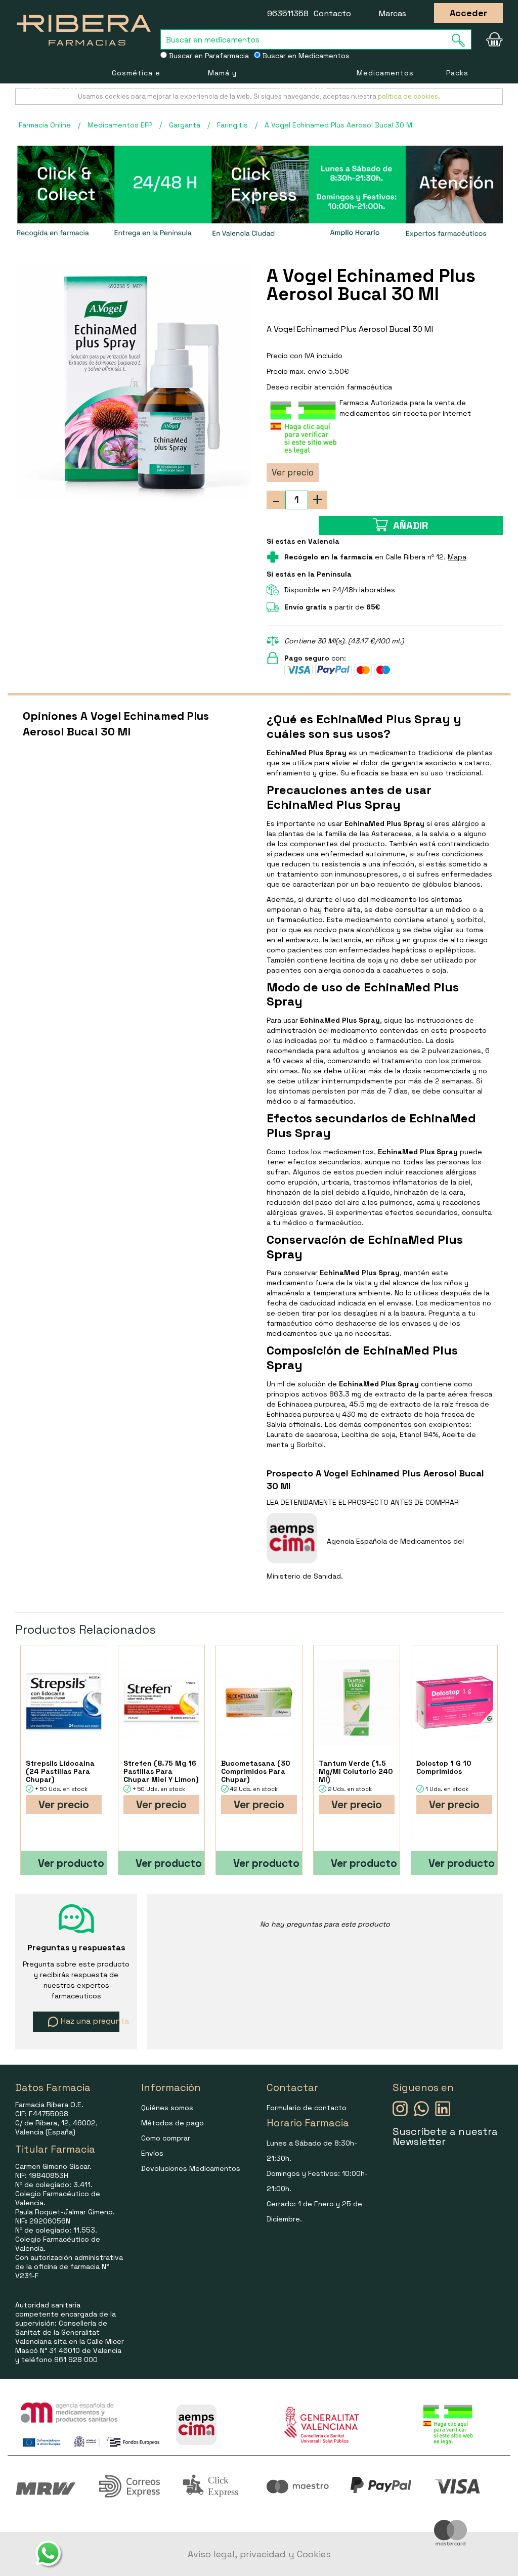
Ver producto (71, 1863)
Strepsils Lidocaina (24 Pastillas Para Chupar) (60, 1771)
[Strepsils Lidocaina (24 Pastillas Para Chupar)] (64, 1702)
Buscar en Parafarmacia (208, 56)
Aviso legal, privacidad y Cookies (259, 2554)
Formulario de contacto (307, 2108)
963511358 (288, 13)
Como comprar (166, 2138)
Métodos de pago (172, 2123)
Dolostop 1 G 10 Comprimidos (444, 1767)
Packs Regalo (460, 86)
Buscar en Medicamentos (305, 56)
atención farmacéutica (353, 387)
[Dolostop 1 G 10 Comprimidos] (454, 1702)
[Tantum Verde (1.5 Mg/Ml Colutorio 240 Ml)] (357, 1702)
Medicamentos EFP (385, 86)
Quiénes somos (167, 2108)
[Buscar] (461, 40)
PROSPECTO (368, 1502)
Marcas (393, 13)
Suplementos (56, 86)
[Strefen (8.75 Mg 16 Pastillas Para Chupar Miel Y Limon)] (161, 1702)
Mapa (457, 557)
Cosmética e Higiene (136, 86)
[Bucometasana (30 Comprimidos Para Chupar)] (259, 1702)
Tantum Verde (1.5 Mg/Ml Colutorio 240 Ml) (356, 1771)
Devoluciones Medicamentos (191, 2168)
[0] (492, 39)
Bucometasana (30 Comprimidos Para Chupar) (255, 1771)
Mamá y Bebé (222, 86)
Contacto (332, 13)
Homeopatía (303, 86)
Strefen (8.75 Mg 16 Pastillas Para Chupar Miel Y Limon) (161, 1771)
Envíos (152, 2153)
